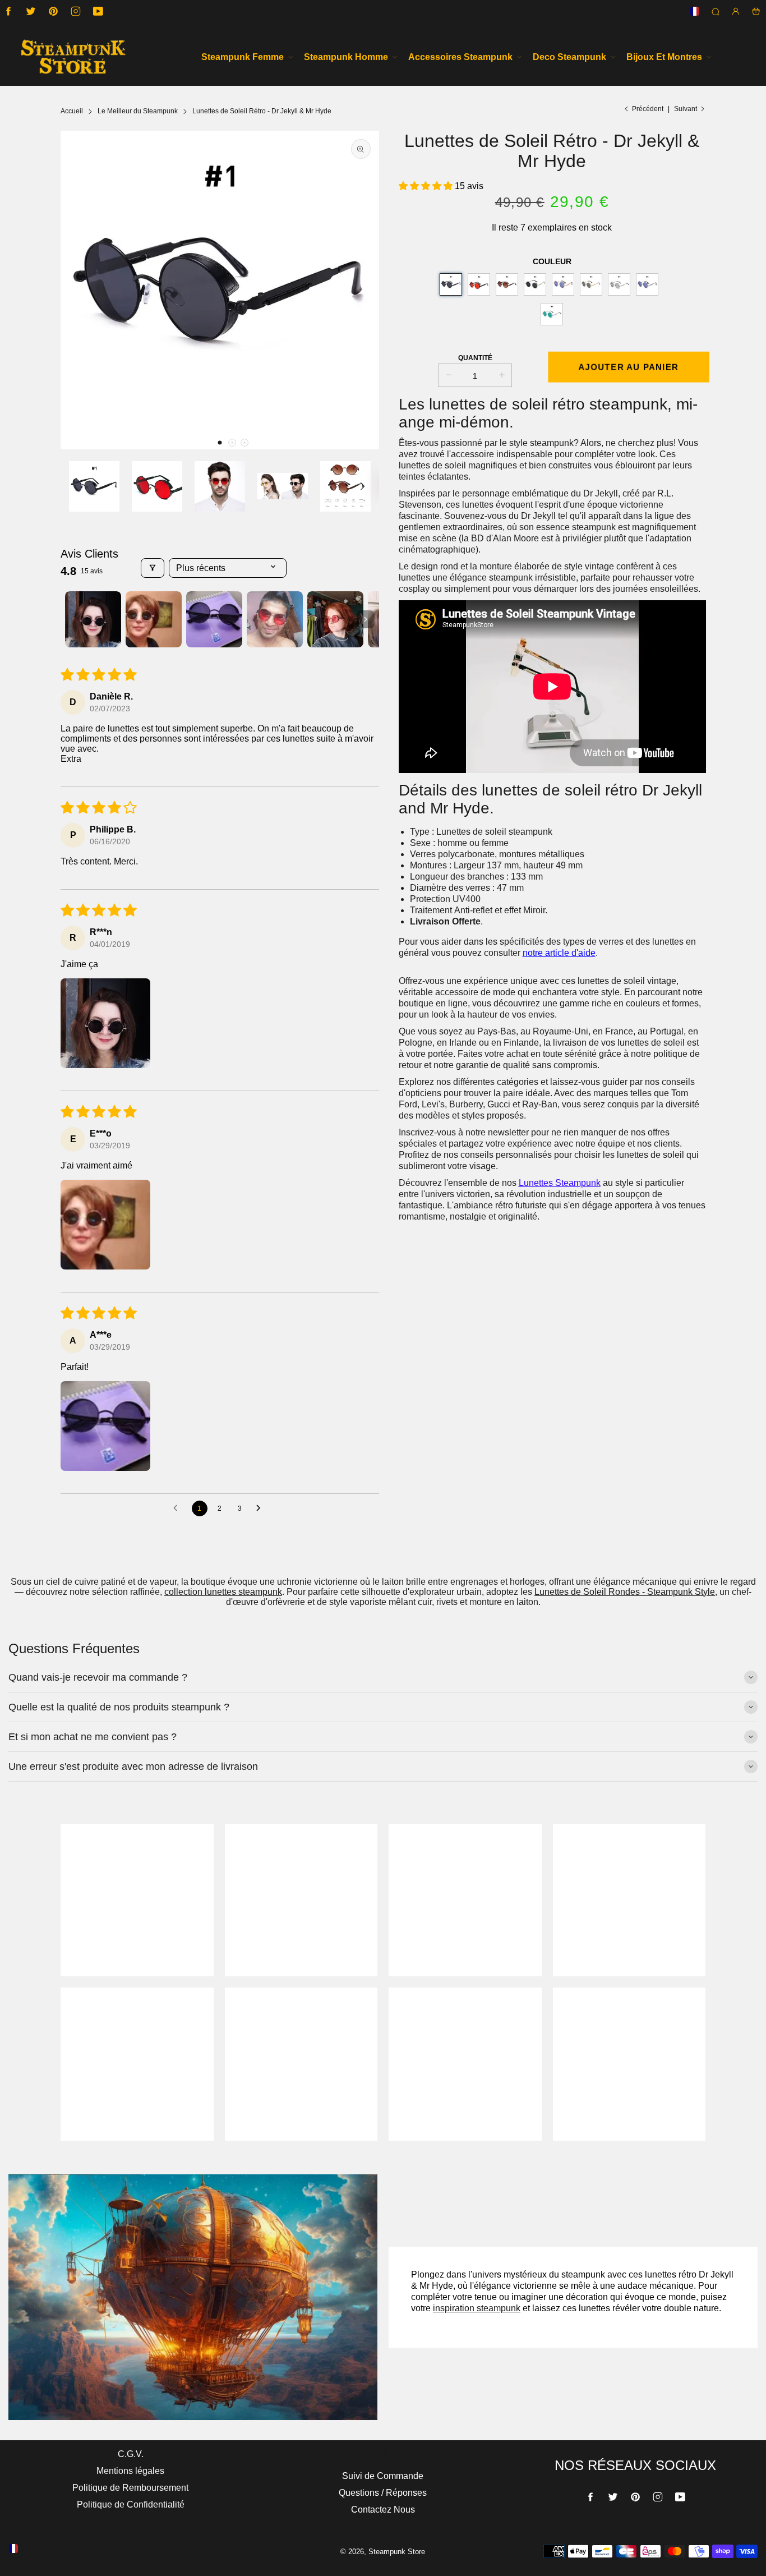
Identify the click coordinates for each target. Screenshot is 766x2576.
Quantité (475, 358)
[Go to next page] (261, 1508)
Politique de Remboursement (130, 2488)
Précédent (648, 109)
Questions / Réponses (383, 2493)
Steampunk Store (397, 2552)
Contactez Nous (383, 2510)
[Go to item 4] (275, 619)
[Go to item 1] (93, 619)
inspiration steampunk (477, 2308)
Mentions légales (130, 2471)
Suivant (686, 109)
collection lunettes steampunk (223, 1592)
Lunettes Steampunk (560, 1183)
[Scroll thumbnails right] (366, 619)
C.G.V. (131, 2454)
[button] (220, 443)
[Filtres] (153, 568)
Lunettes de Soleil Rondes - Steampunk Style (625, 1592)
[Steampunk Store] (73, 57)
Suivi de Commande (383, 2476)
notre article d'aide (559, 953)
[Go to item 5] (335, 619)
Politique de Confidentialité (131, 2504)
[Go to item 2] (154, 619)
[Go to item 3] (214, 619)
